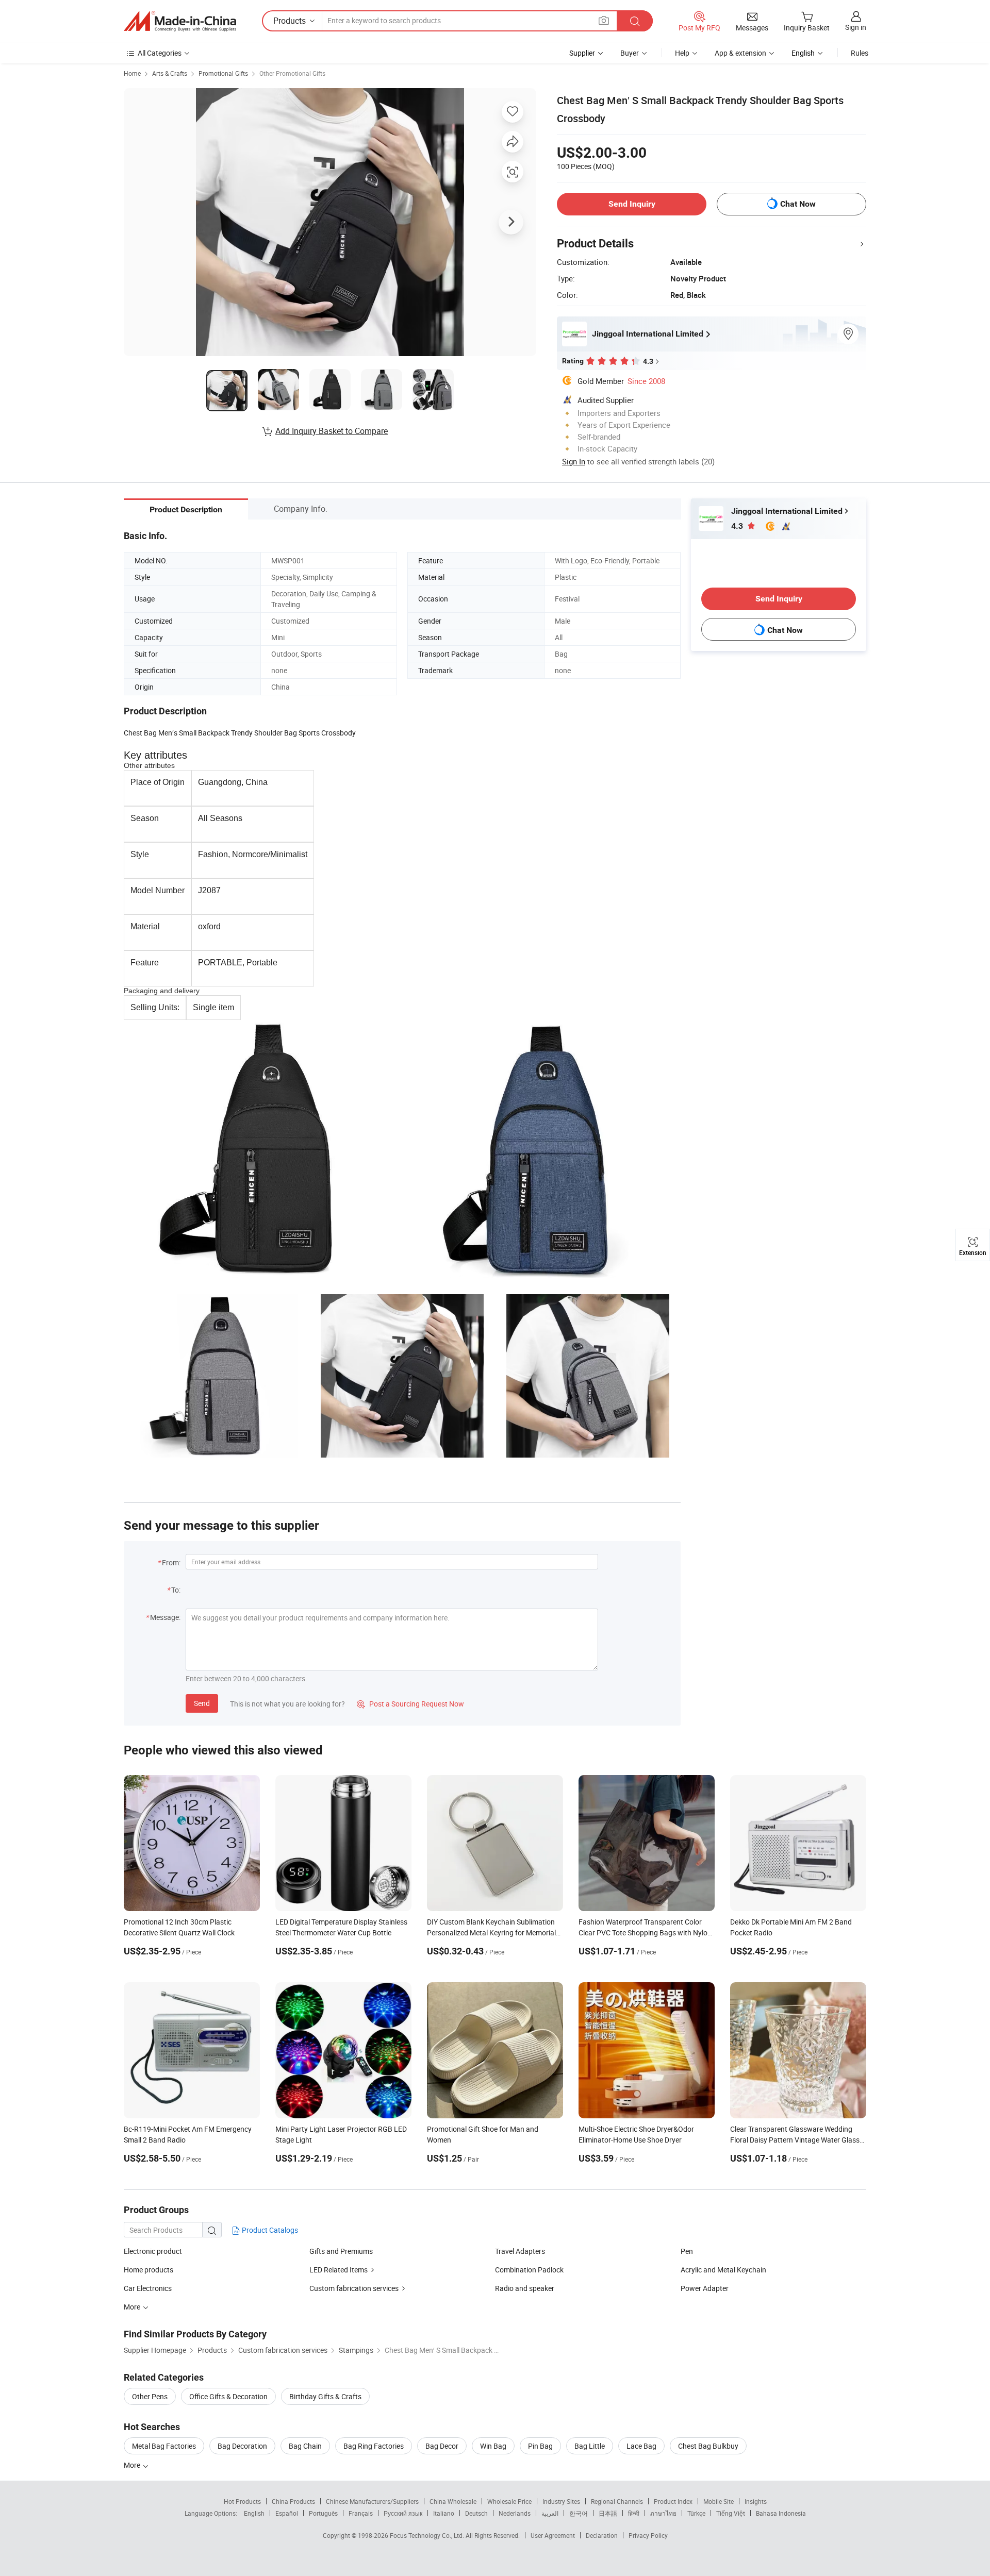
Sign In (574, 461)
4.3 (738, 526)
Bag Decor (442, 2446)
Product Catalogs (269, 2230)
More (133, 2465)
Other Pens (150, 2396)
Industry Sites (561, 2501)
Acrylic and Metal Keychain (723, 2270)
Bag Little (590, 2446)
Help (682, 53)
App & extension (740, 53)
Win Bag (493, 2446)
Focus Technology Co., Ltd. (428, 2535)
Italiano (444, 2513)
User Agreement (553, 2535)
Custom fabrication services (354, 2288)
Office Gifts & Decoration (228, 2396)
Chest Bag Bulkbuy (708, 2446)
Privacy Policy (648, 2535)
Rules (860, 53)
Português (323, 2513)
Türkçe (696, 2513)
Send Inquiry (632, 204)
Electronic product (153, 2251)
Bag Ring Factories (374, 2446)
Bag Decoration (242, 2446)
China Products (293, 2501)
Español (287, 2513)
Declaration (602, 2535)
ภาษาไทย (663, 2513)
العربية (550, 2513)
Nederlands (515, 2513)
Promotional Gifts (223, 73)
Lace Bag (641, 2446)
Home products (148, 2270)
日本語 (608, 2513)
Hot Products (242, 2501)
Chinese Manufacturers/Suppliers (372, 2501)
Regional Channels (617, 2501)
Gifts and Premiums (341, 2251)
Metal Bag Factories (164, 2446)
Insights (756, 2501)
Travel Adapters (520, 2251)
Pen (687, 2251)
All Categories (160, 53)
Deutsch (476, 2513)
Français (361, 2513)
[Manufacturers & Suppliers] (180, 21)
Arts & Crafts (170, 73)
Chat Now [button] (798, 204)
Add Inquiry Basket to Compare (332, 431)
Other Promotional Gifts (292, 73)
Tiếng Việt (731, 2513)
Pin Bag (540, 2446)
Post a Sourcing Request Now (410, 1704)
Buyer (630, 53)
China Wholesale (453, 2501)
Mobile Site (719, 2501)
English (254, 2513)
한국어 (579, 2513)
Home (132, 73)
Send (202, 1703)
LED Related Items (339, 2270)
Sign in (856, 27)
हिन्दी (634, 2513)
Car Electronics (148, 2288)
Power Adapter (705, 2288)
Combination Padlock (529, 2270)
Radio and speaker (525, 2288)
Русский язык (403, 2513)
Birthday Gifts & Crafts (325, 2396)
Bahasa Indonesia (781, 2513)
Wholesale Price (509, 2501)
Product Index (673, 2501)
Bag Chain (305, 2446)
